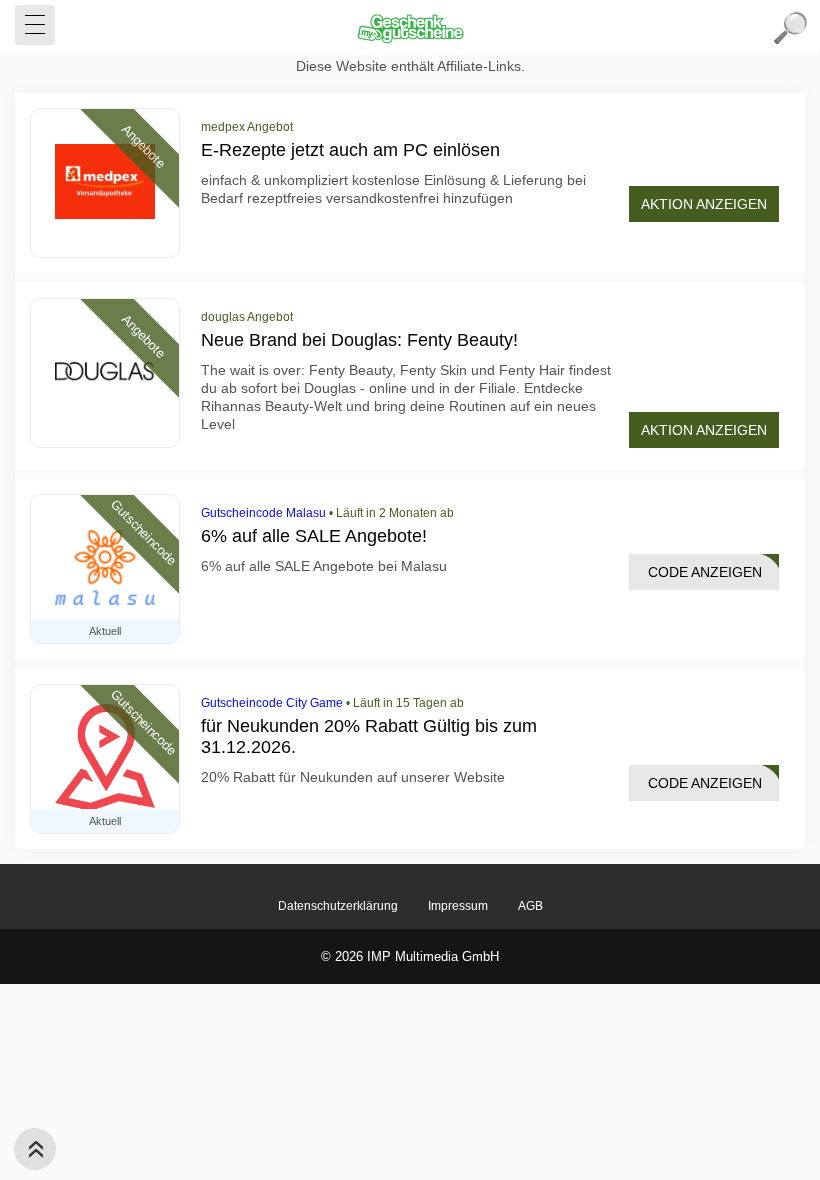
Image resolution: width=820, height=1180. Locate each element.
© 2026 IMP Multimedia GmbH (410, 956)
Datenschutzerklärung (338, 906)
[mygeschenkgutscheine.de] (410, 28)
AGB (530, 906)
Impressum (458, 906)
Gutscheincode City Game (272, 703)
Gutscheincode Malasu (263, 513)
